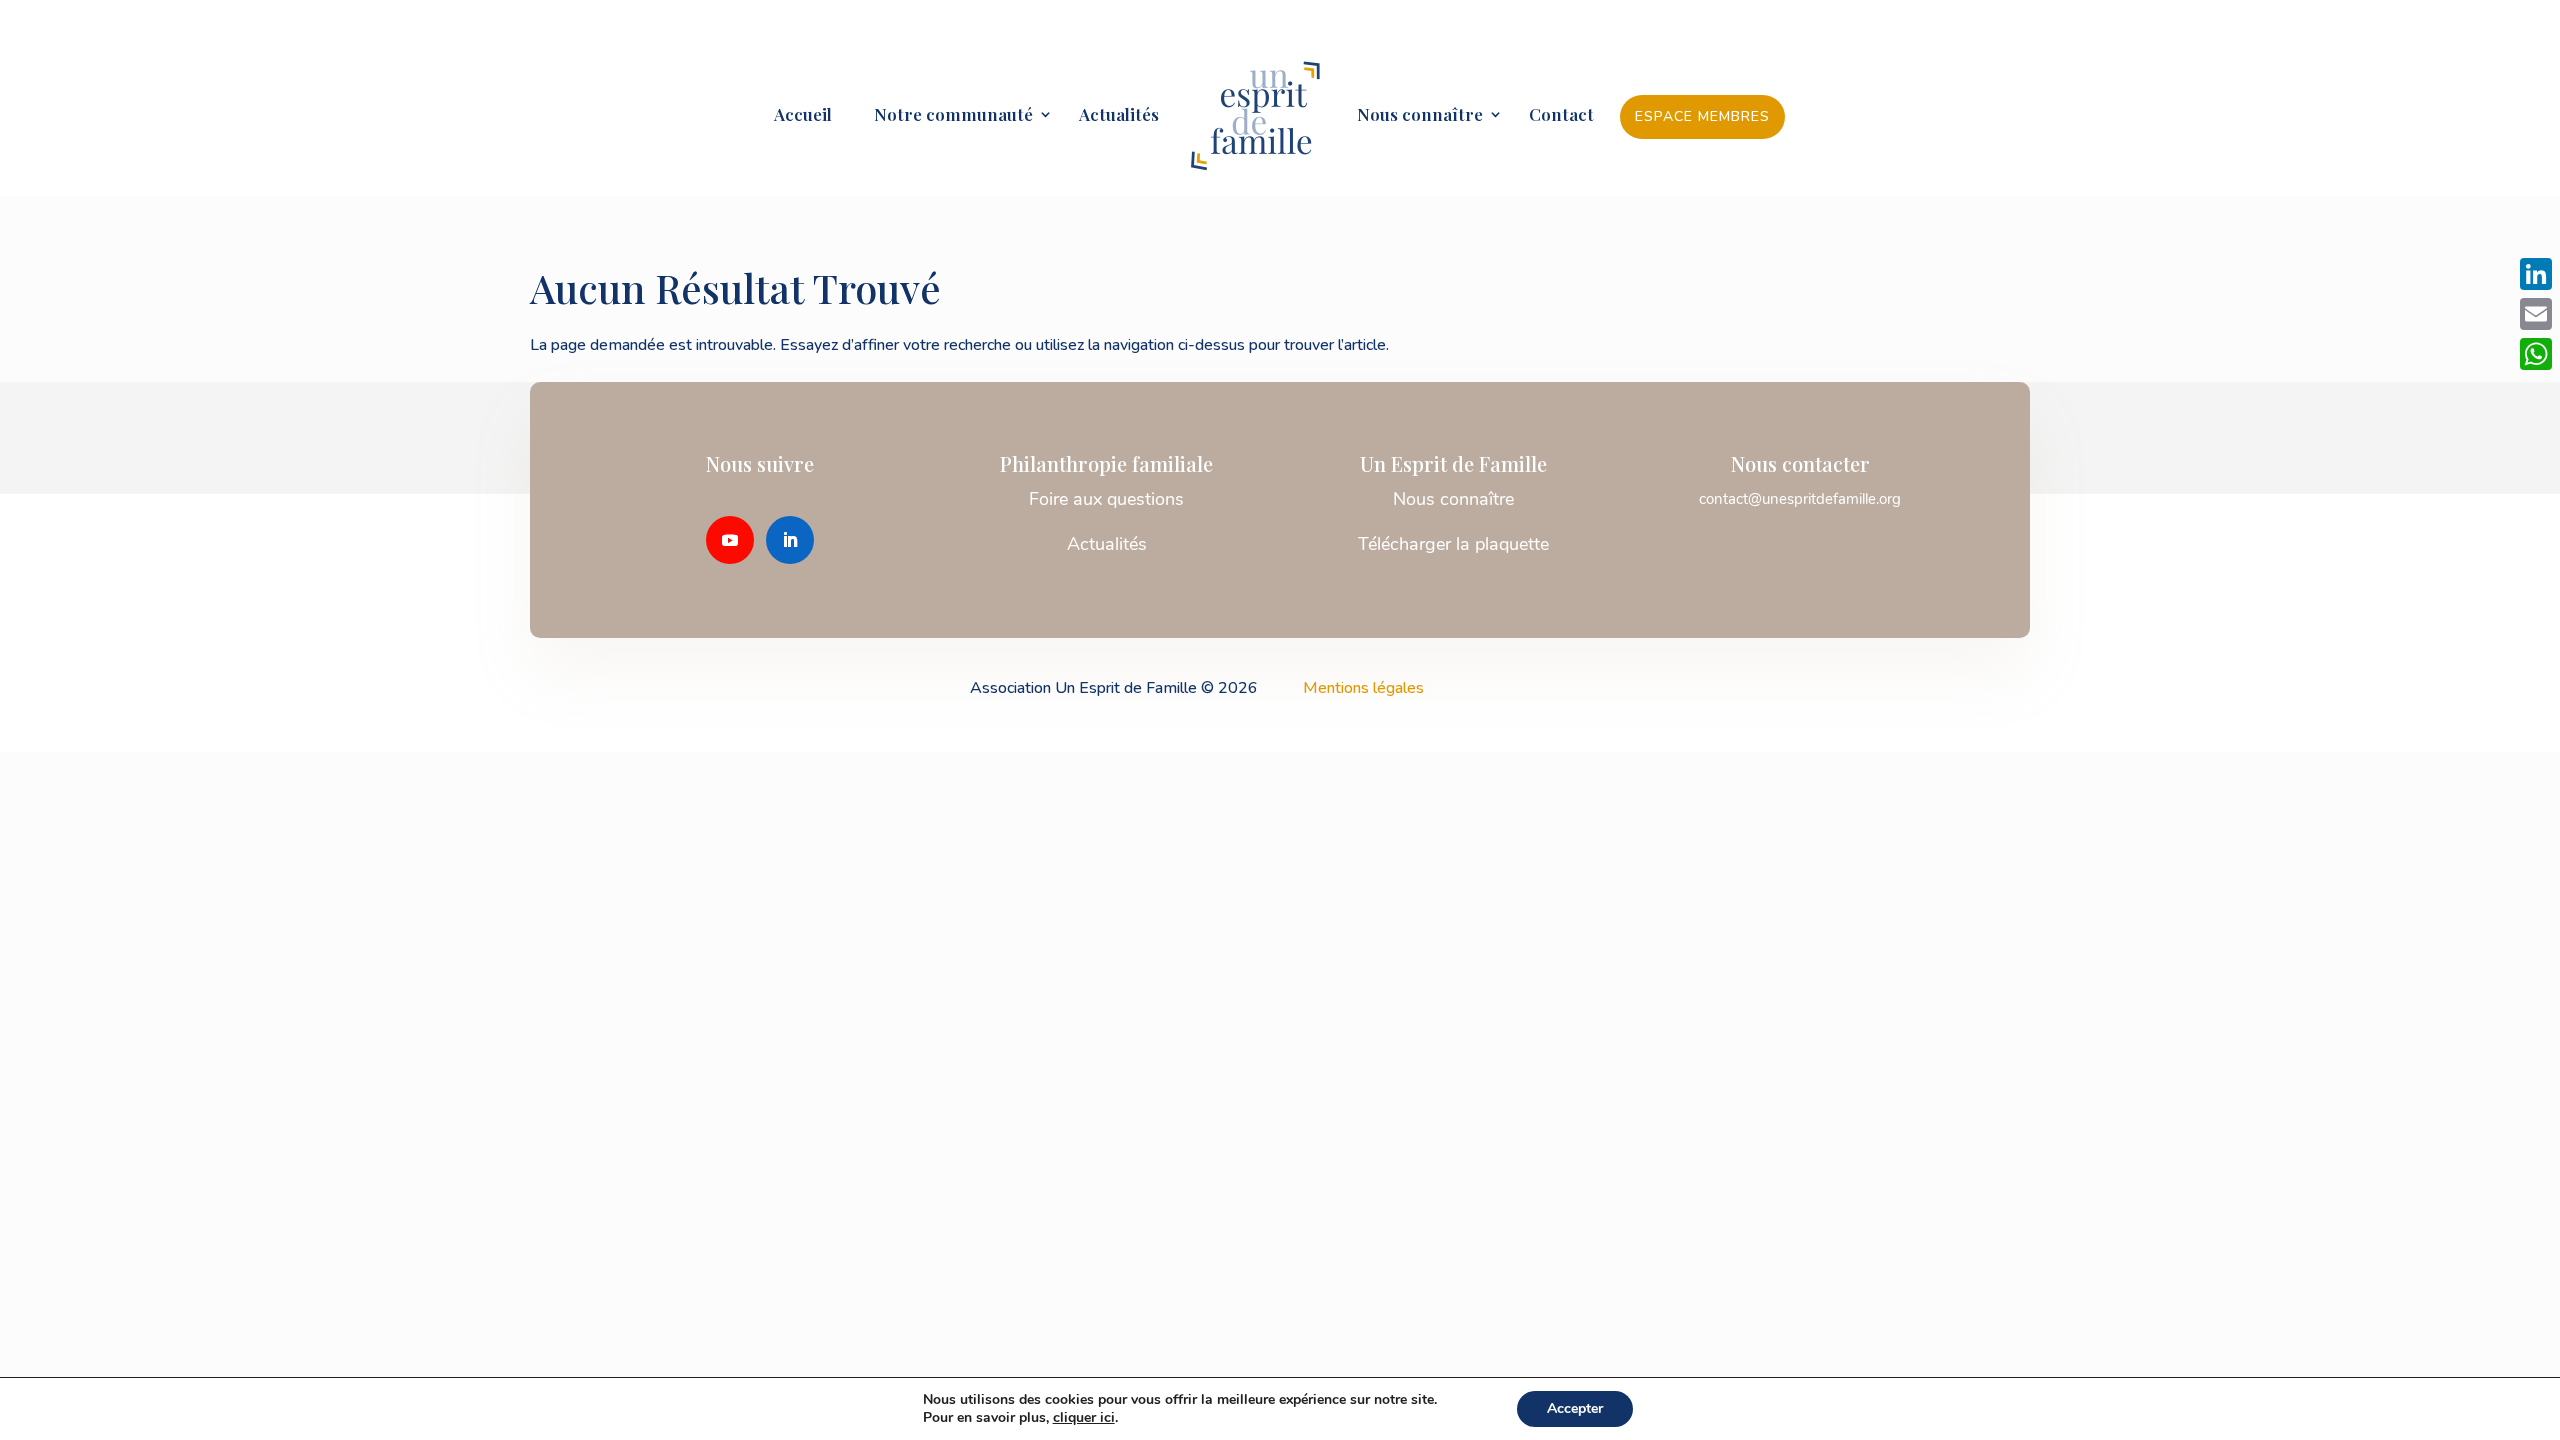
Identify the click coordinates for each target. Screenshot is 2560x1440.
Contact (1561, 116)
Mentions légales (1363, 688)
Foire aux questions (1106, 499)
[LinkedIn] (2536, 274)
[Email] (2536, 314)
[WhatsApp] (2536, 354)
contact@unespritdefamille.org (1800, 499)
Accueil (803, 116)
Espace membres (1702, 116)
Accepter (1575, 1408)
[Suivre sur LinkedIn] (790, 540)
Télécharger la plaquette (1453, 544)
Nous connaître (1420, 116)
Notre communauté (945, 116)
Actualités (1119, 116)
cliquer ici (1084, 1418)
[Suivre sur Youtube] (730, 540)
